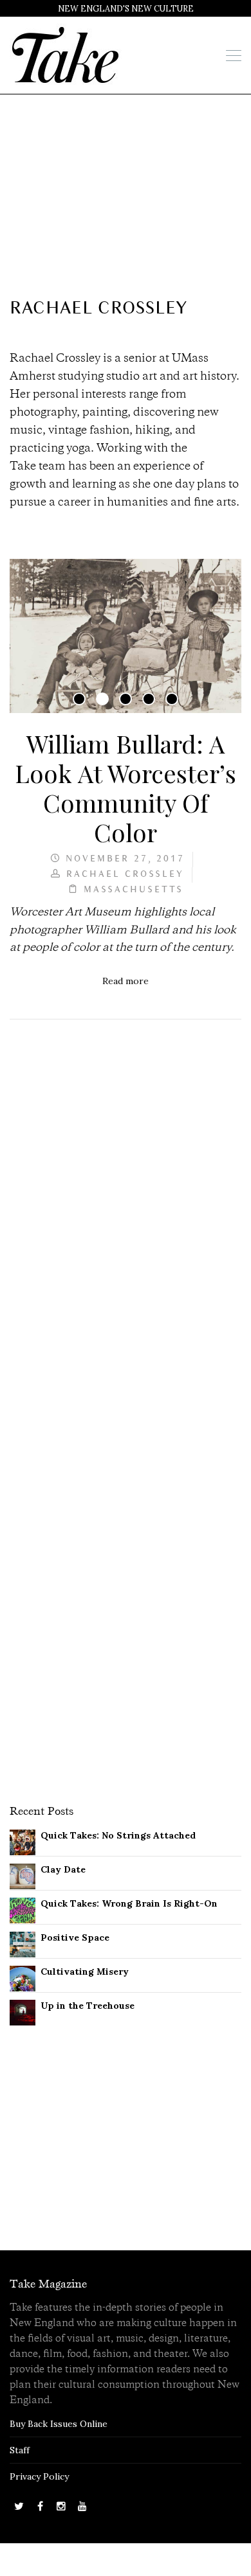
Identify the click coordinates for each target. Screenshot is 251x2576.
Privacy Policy (39, 2476)
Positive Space (75, 1937)
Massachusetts (134, 890)
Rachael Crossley (125, 875)
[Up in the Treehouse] (23, 2012)
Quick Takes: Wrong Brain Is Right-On (129, 1903)
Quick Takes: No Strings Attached (118, 1835)
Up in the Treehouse (88, 2006)
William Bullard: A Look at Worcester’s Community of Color (126, 788)
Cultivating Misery (85, 1972)
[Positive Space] (23, 1944)
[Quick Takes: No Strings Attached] (23, 1842)
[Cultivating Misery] (23, 1978)
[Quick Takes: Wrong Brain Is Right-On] (23, 1910)
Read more (126, 981)
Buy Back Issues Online (59, 2424)
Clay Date (63, 1869)
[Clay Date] (23, 1876)
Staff (20, 2450)
